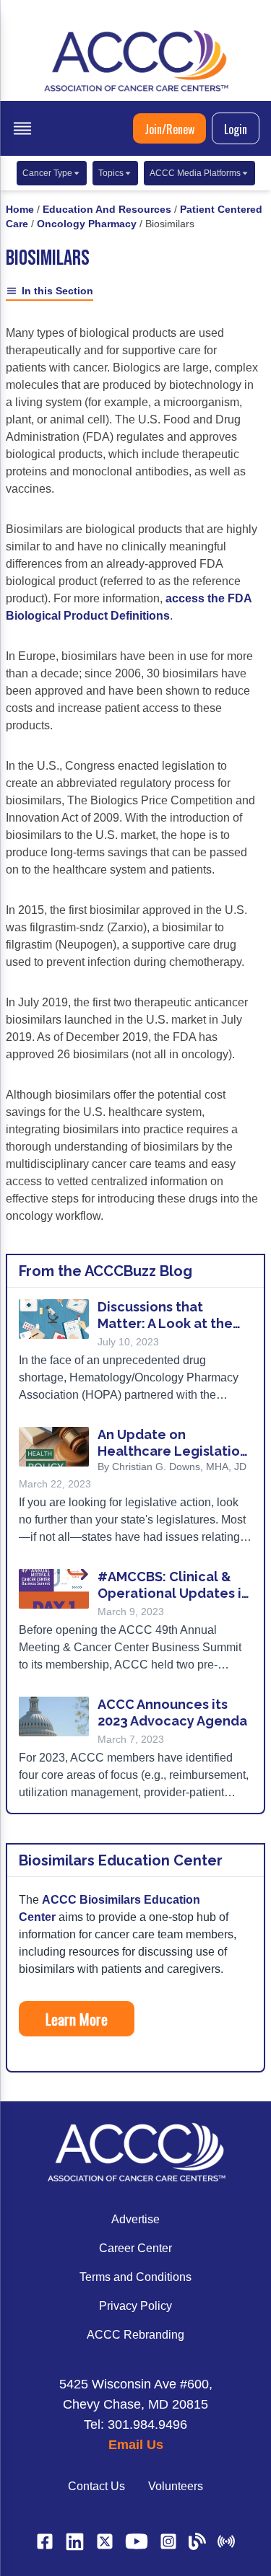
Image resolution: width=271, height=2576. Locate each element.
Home (20, 209)
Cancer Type (47, 173)
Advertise (135, 2219)
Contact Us (96, 2486)
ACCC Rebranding (135, 2335)
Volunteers (176, 2486)
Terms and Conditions (135, 2277)
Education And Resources (107, 209)
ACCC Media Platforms (195, 173)
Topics (111, 173)
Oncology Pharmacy (87, 224)
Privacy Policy (135, 2306)
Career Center (135, 2248)
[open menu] (22, 128)
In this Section (57, 291)
